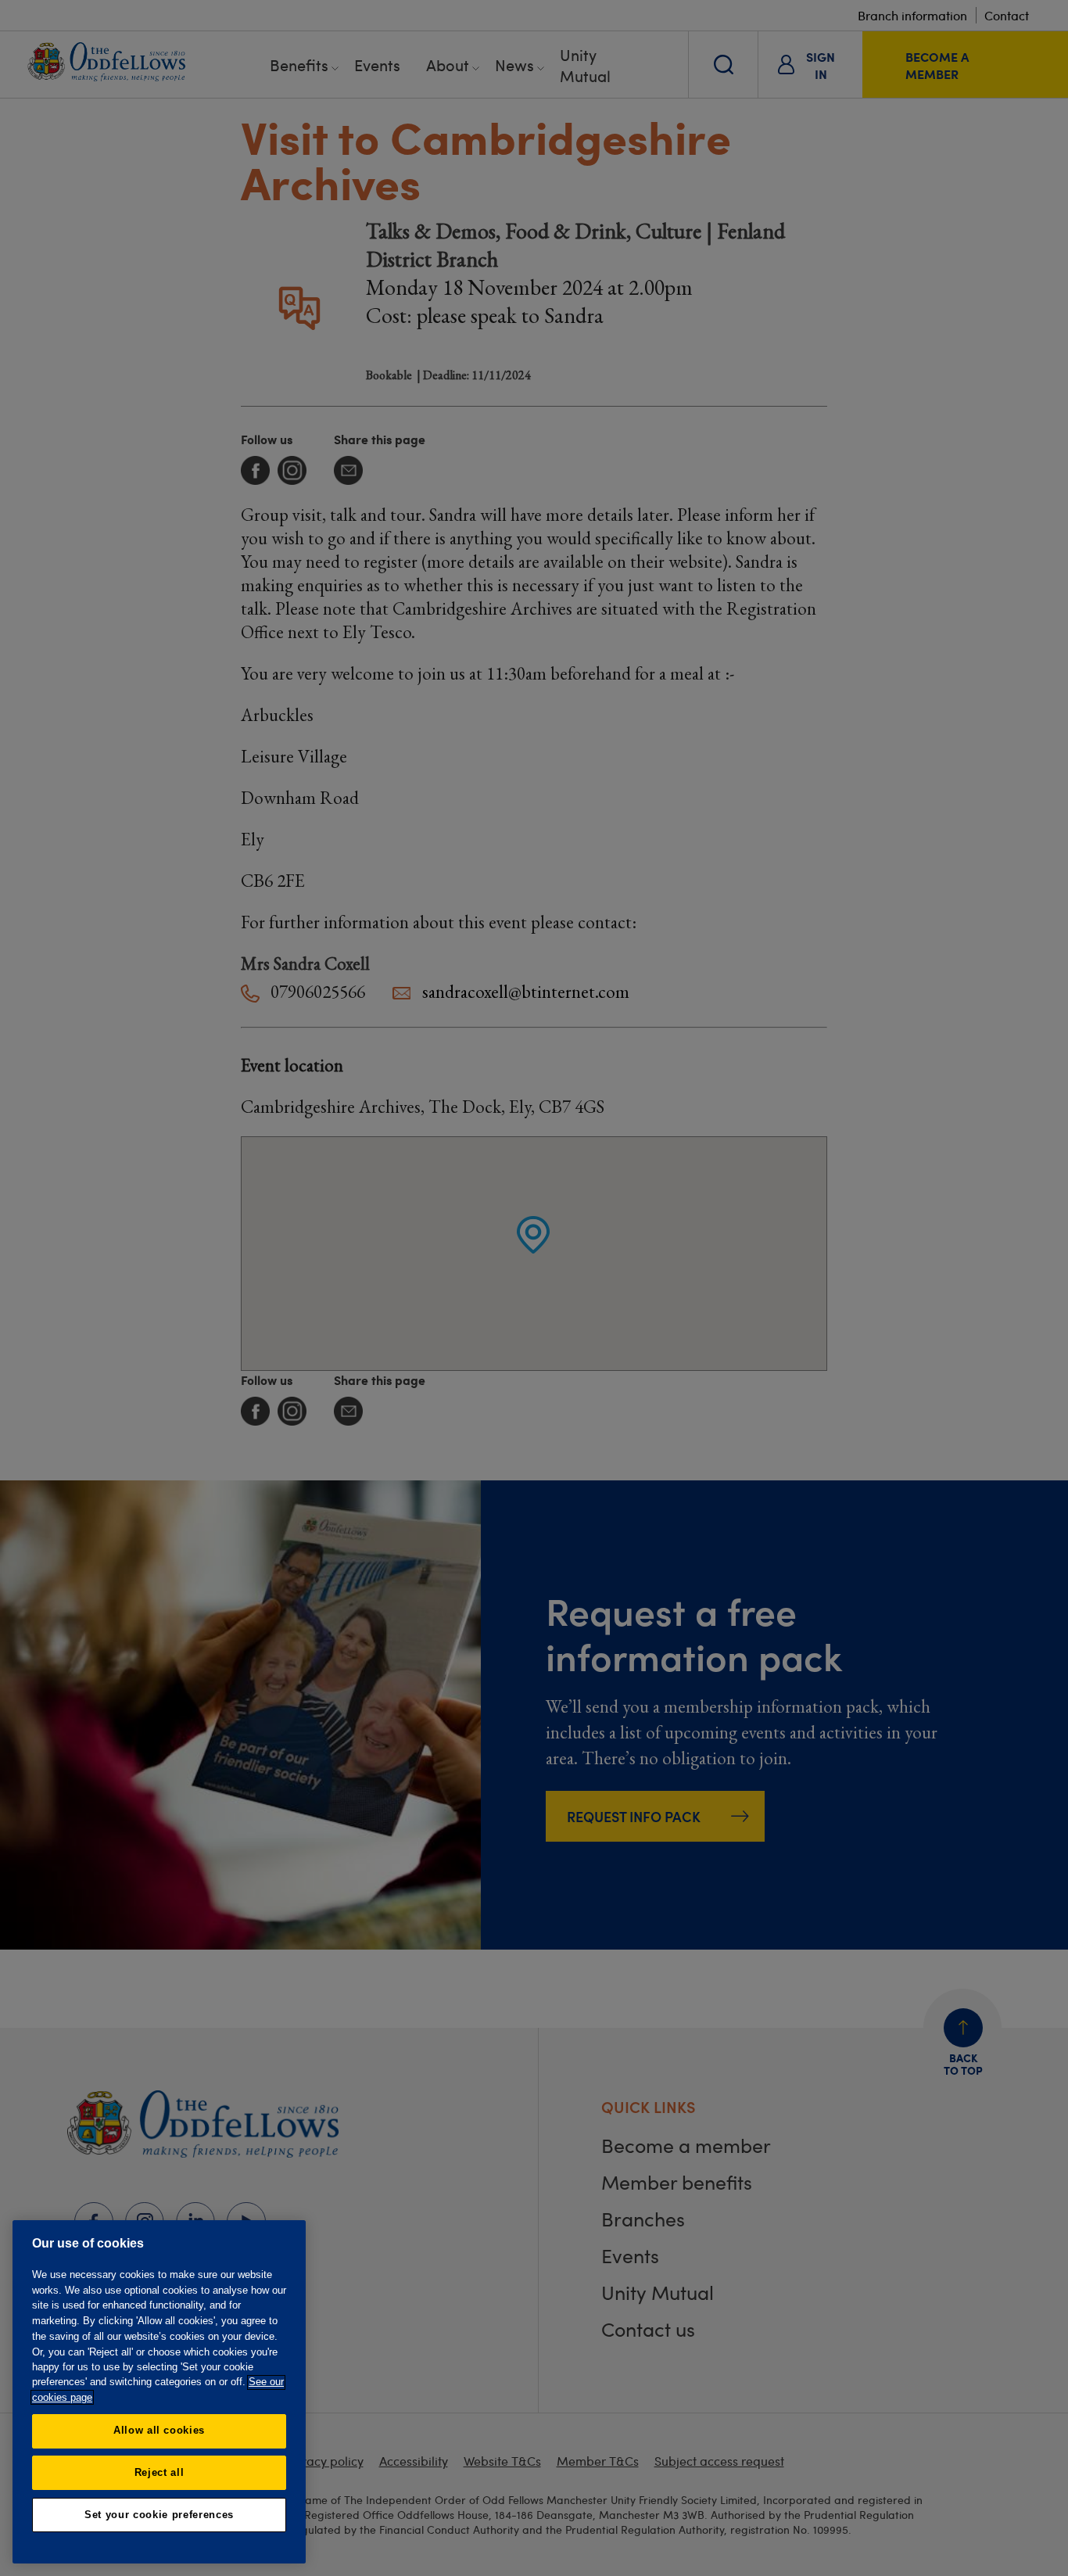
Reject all (159, 2472)
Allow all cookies (159, 2430)
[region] (159, 2392)
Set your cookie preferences (159, 2515)
